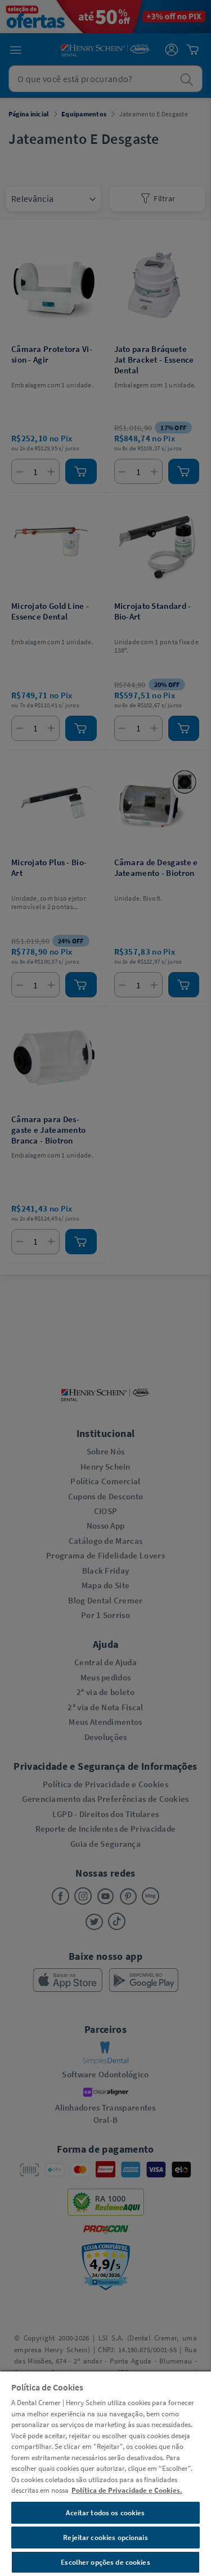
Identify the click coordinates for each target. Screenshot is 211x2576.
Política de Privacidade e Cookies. (127, 2490)
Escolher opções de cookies (105, 2562)
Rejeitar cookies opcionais (105, 2537)
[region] (105, 2473)
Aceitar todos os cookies (105, 2513)
